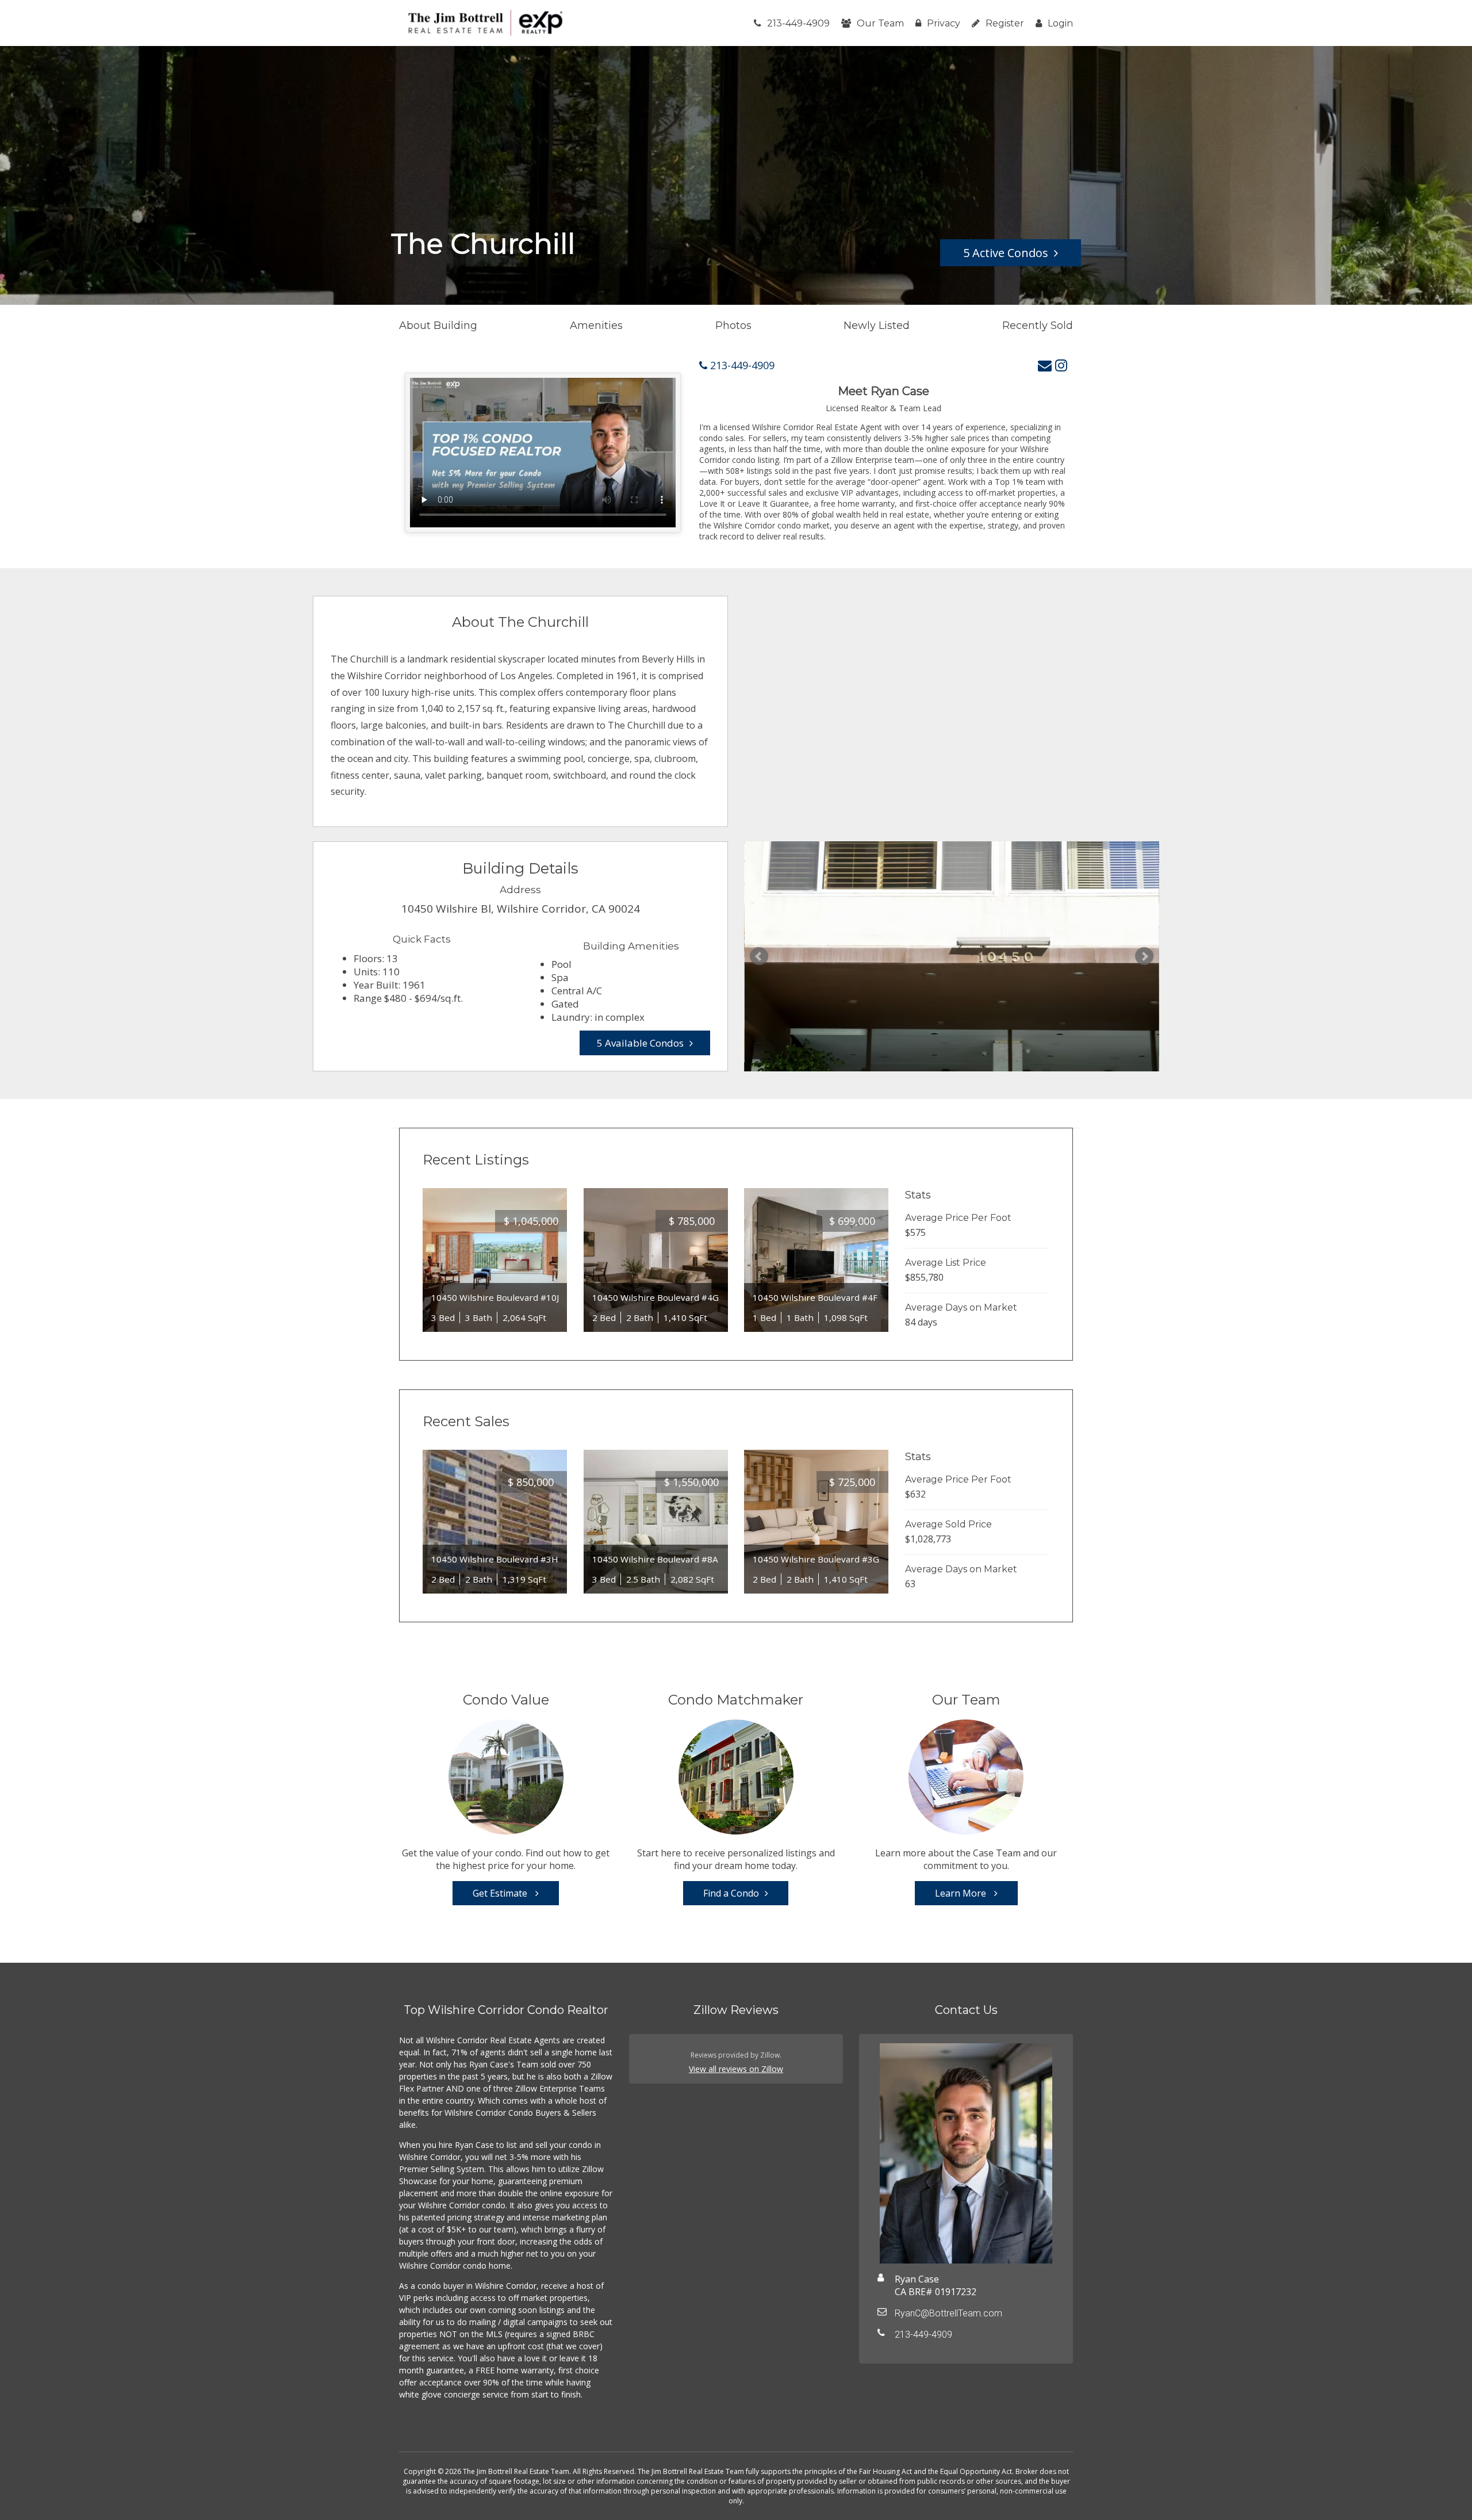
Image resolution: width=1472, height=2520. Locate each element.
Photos (733, 325)
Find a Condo (731, 1893)
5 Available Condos (640, 1043)
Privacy (944, 23)
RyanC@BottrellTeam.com (948, 2313)
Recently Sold (1038, 325)
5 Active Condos (1006, 253)
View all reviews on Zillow (736, 2069)
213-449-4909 (798, 23)
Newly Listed (877, 325)
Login (1060, 23)
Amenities (596, 325)
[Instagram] (1061, 365)
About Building (438, 325)
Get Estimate (501, 1893)
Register (1005, 23)
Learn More (962, 1893)
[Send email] (1045, 365)
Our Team (880, 23)
